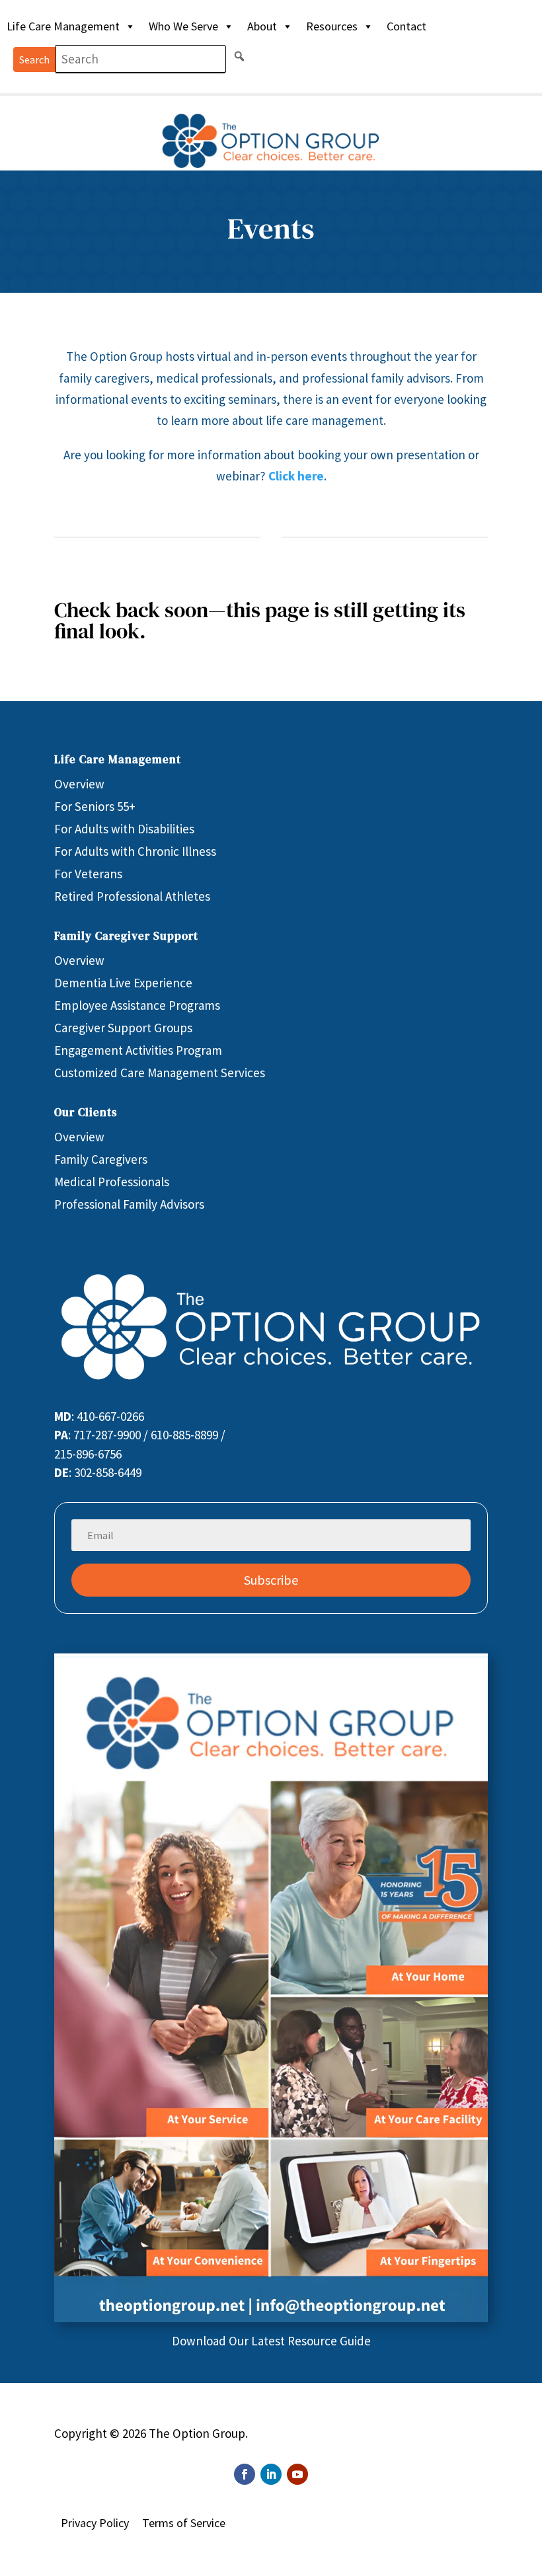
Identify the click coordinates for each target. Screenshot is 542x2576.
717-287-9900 (107, 1435)
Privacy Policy (95, 2523)
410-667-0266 (110, 1416)
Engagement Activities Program (138, 1050)
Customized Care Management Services (160, 1073)
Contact (406, 26)
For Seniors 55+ (95, 806)
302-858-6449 (108, 1472)
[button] (239, 56)
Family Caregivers (101, 1159)
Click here (296, 476)
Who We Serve (183, 26)
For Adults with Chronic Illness (135, 851)
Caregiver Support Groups (123, 1028)
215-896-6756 (88, 1454)
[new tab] (271, 2318)
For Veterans (88, 874)
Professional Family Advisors (129, 1204)
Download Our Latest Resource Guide (271, 2341)
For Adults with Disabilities (124, 829)
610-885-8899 (184, 1435)
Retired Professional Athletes (132, 896)
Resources (332, 26)
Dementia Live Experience (123, 983)
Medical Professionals (112, 1182)
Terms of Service (184, 2523)
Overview (79, 784)
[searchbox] (141, 59)
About (262, 26)
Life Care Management (63, 26)
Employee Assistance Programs (137, 1005)
